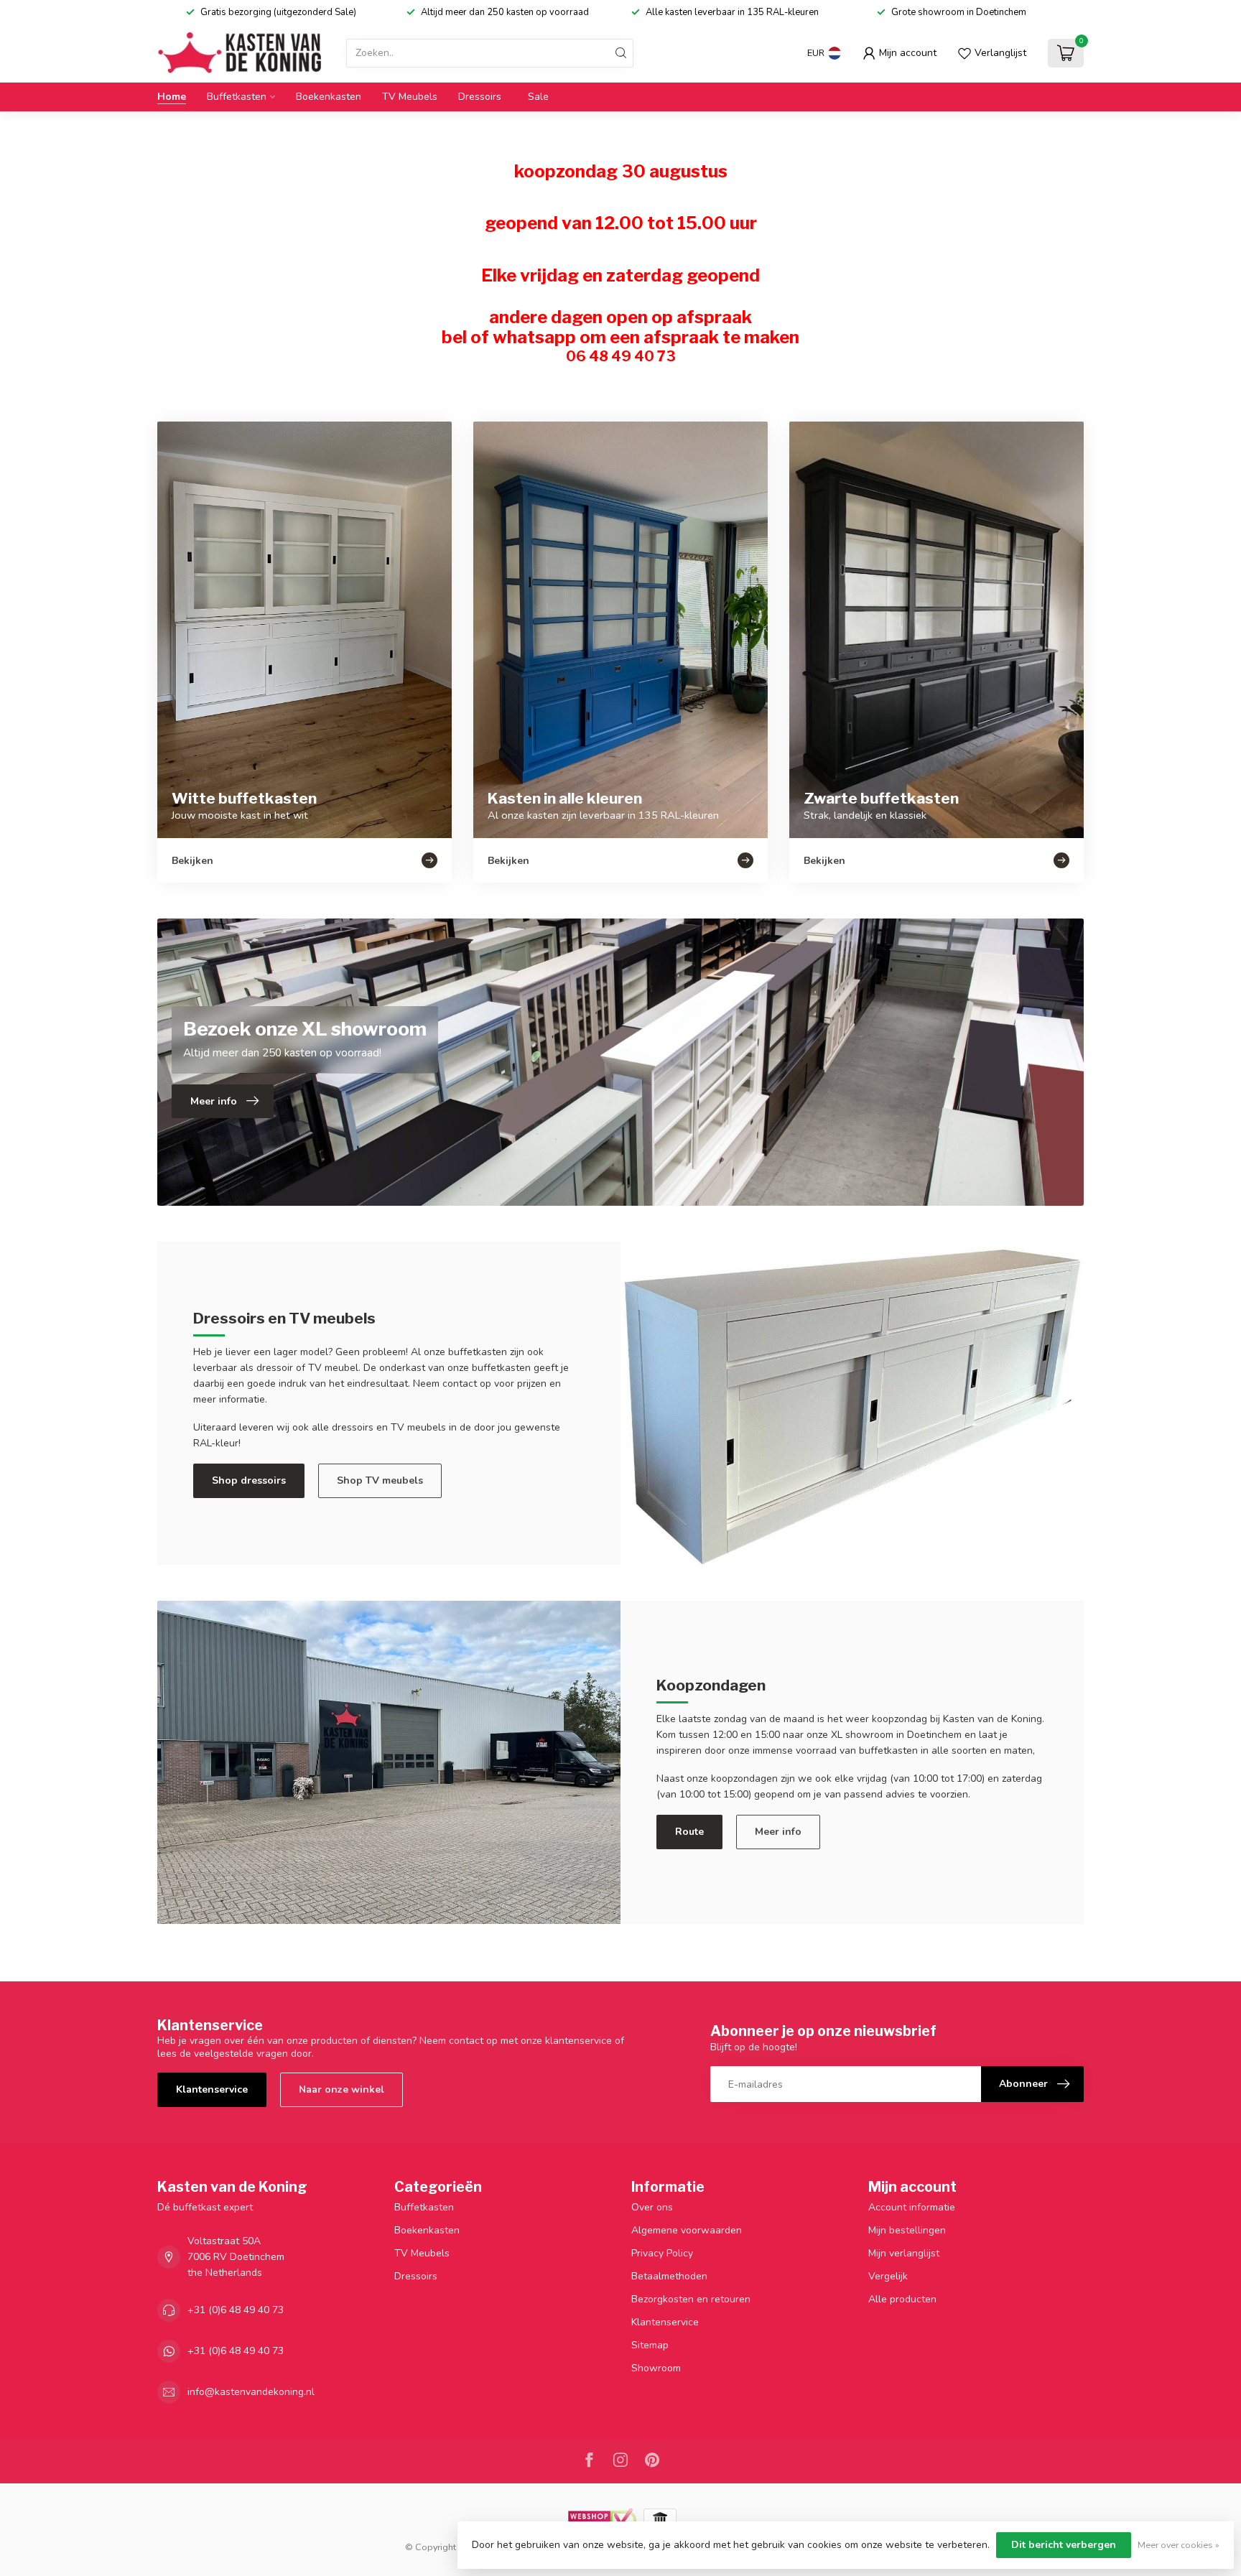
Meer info (778, 1832)
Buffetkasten (237, 97)
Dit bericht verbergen (1064, 2545)
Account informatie (912, 2207)
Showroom (656, 2368)
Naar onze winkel (341, 2089)
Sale (538, 97)
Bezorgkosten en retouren (691, 2299)
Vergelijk (888, 2276)
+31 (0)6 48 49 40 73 (236, 2310)
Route (689, 1832)
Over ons (652, 2207)
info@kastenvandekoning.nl (251, 2392)
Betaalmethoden (669, 2276)
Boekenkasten (329, 97)
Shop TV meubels (380, 1480)
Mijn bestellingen (907, 2230)
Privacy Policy (662, 2253)
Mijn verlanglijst (904, 2253)
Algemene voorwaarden (687, 2230)
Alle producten (902, 2299)
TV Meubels (410, 97)
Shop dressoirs (249, 1480)
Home (172, 97)
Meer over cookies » (1179, 2545)
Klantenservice (212, 2089)
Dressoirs (480, 97)
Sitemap (650, 2345)
